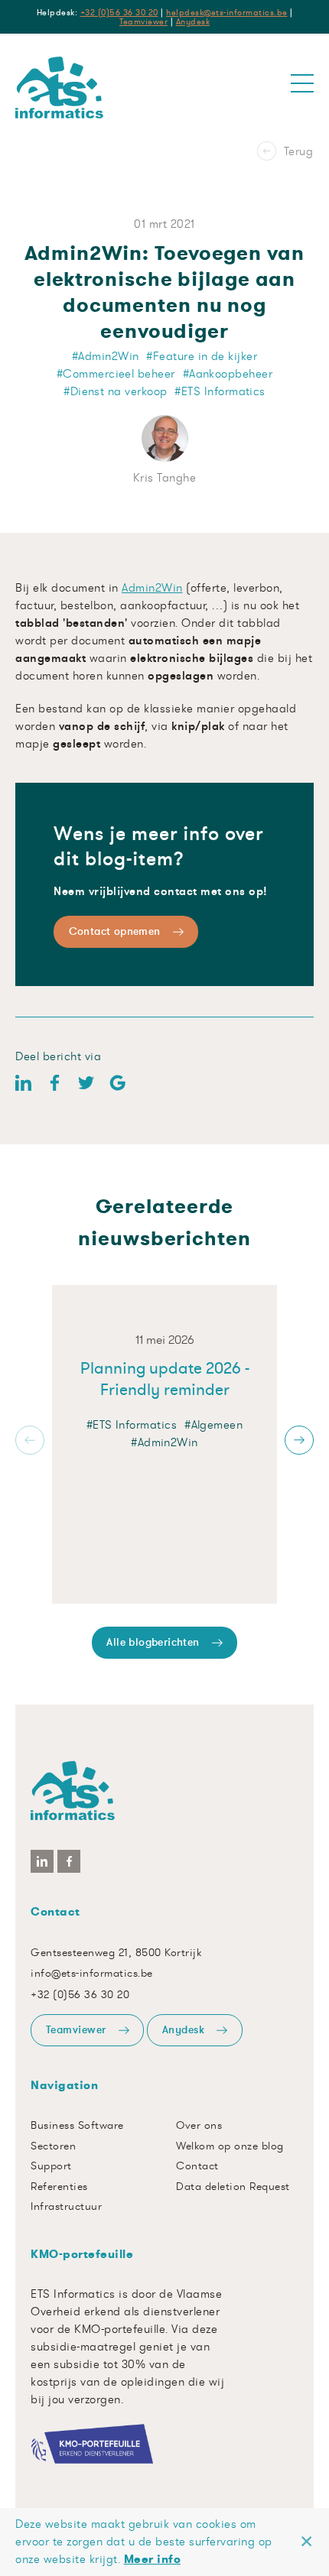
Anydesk (193, 21)
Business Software (77, 2125)
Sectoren (53, 2146)
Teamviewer (143, 21)
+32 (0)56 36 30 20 (119, 12)
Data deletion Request (233, 2186)
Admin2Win (152, 587)
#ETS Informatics (132, 1424)
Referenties (59, 2186)
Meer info (153, 2559)
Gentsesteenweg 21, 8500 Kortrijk (116, 1952)
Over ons (199, 2125)
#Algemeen (213, 1424)
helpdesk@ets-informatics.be (227, 12)
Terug (299, 57)
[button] (30, 1440)
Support (51, 2166)
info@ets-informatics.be (92, 1973)
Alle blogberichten (153, 1642)
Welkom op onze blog (230, 2146)
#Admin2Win (164, 1442)
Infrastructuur (66, 2206)
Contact (197, 2166)
